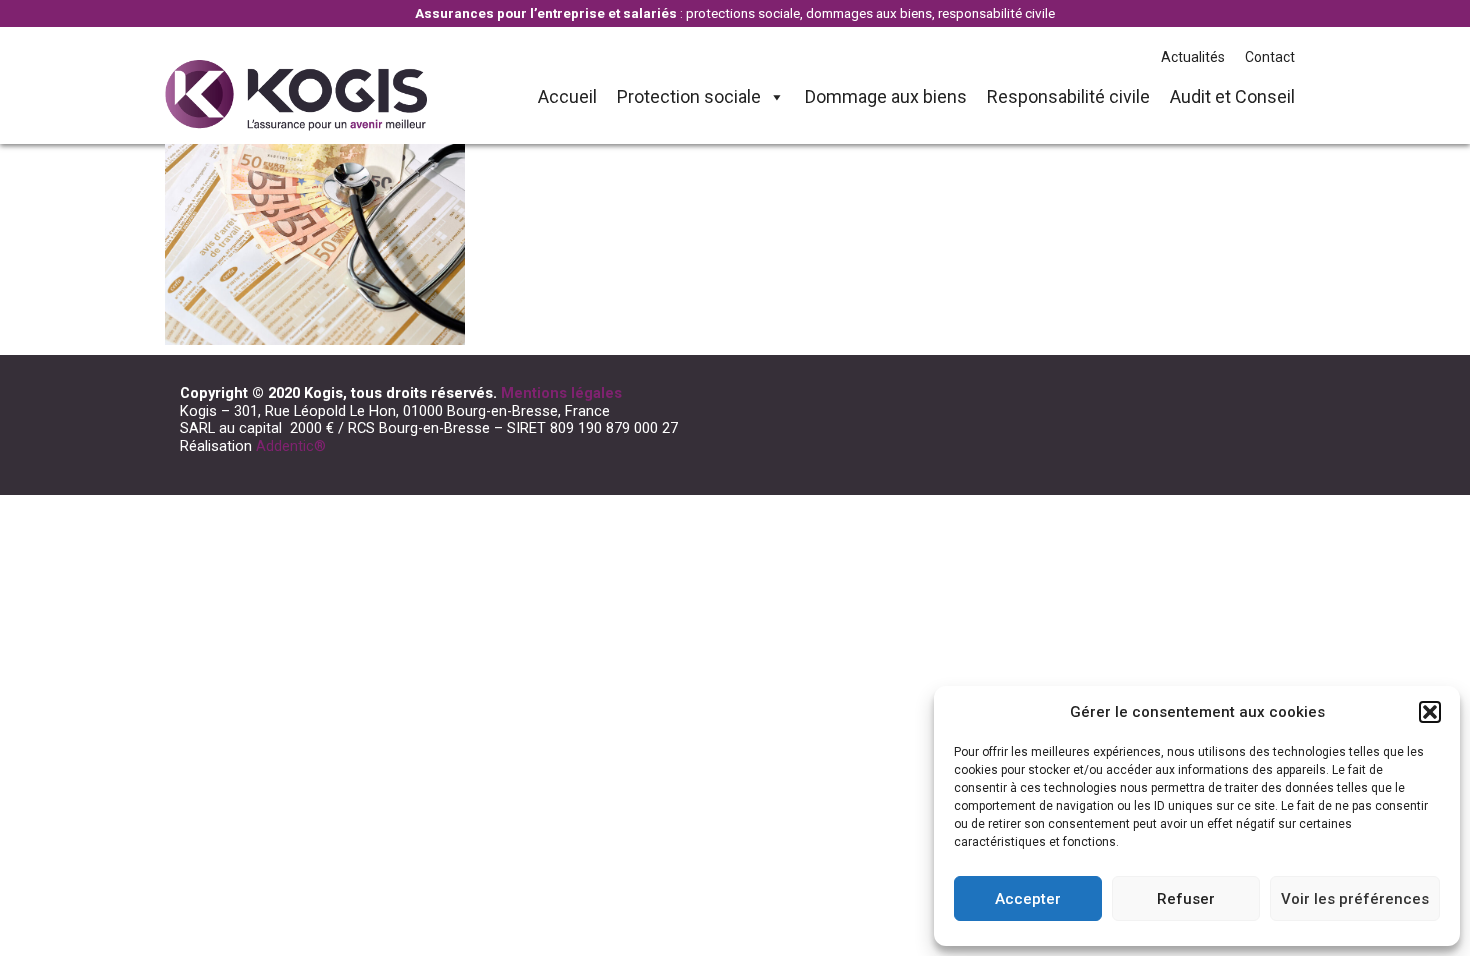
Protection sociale (689, 96)
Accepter (1028, 899)
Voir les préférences (1355, 899)
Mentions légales (561, 393)
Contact (1270, 57)
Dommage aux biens (886, 96)
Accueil (567, 96)
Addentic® (291, 446)
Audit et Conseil (1232, 96)
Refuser (1186, 899)
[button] (1430, 712)
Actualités (1193, 57)
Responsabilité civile (1068, 96)
